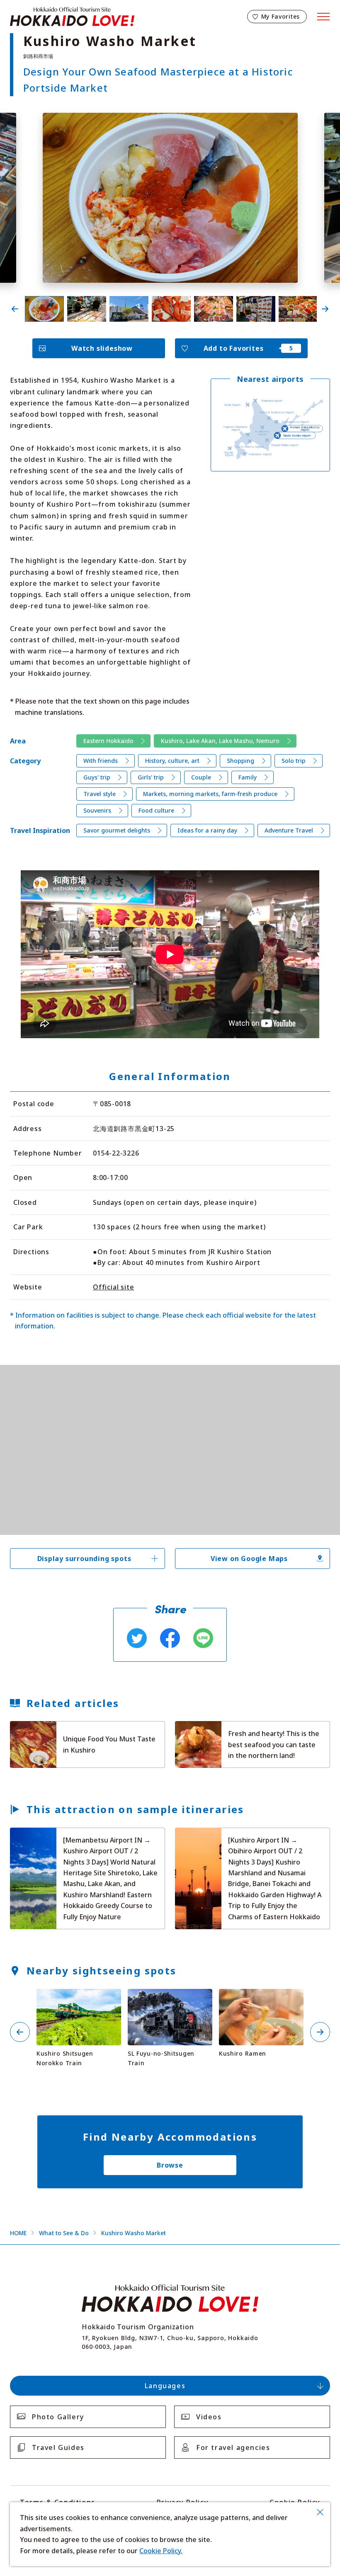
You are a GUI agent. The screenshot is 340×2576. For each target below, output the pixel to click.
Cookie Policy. (161, 2551)
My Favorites (280, 16)
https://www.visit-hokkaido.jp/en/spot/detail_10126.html (78, 1999)
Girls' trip (151, 777)
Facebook (170, 1638)
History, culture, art (172, 761)
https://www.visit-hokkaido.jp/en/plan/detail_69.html (231, 1835)
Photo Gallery (58, 2417)
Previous (15, 309)
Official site (113, 1287)
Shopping (240, 761)
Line (203, 1638)
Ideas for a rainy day (207, 830)
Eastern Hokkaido (108, 741)
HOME (18, 2233)
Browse (170, 2165)
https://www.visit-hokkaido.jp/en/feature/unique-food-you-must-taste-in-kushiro (87, 1732)
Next (325, 309)
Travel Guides (58, 2447)
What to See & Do (64, 2233)
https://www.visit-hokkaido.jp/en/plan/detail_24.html (66, 1835)
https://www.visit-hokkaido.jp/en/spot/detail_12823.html (261, 1999)
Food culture (156, 810)
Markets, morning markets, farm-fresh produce (210, 794)
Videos (209, 2417)
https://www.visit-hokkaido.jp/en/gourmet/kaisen (226, 1728)
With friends (101, 761)
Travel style (100, 794)
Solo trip (294, 761)
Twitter (137, 1638)
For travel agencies (233, 2447)
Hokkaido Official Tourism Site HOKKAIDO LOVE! (72, 17)
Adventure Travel (289, 830)
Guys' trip (97, 777)
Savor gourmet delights (117, 830)
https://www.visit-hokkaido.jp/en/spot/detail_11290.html (170, 1999)
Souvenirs (97, 810)
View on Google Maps (249, 1559)
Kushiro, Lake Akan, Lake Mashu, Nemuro (220, 741)
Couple (201, 777)
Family (248, 777)
